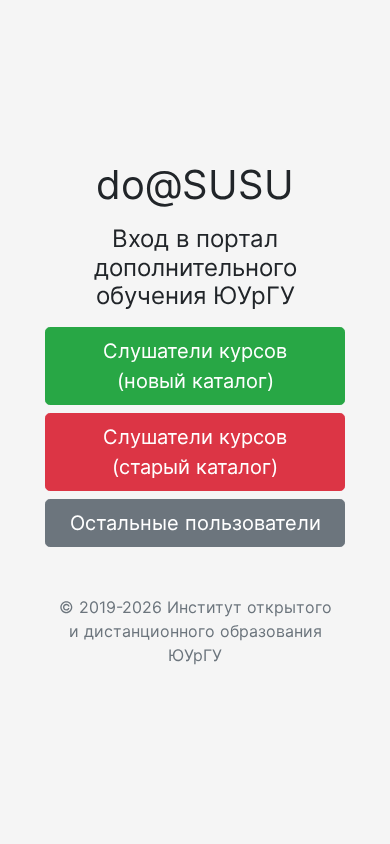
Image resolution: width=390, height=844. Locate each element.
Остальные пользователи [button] (195, 523)
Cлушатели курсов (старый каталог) (195, 452)
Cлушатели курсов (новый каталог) (195, 366)
